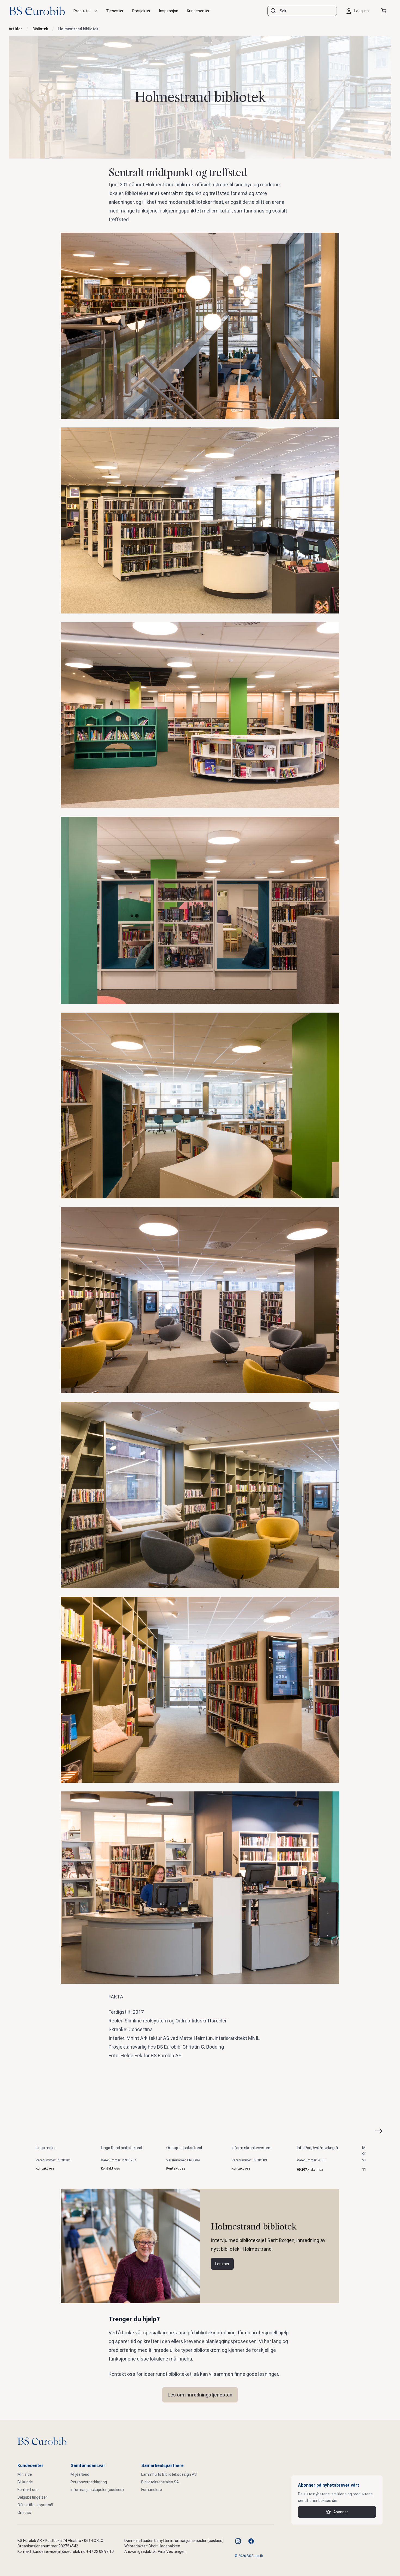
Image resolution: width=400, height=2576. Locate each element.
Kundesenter (198, 11)
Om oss (24, 2513)
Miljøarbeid (80, 2474)
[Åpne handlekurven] (385, 11)
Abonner (341, 2512)
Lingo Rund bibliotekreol (121, 2148)
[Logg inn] (359, 11)
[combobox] (302, 11)
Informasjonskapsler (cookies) (97, 2490)
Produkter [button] (82, 11)
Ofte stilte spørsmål (35, 2505)
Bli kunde (25, 2482)
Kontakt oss (28, 2490)
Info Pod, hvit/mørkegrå (317, 2148)
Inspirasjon (169, 11)
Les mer (222, 2264)
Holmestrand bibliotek (78, 29)
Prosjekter (141, 11)
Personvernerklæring (89, 2482)
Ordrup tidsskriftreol (184, 2148)
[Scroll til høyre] (385, 2131)
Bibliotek (40, 29)
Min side (25, 2474)
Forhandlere (152, 2490)
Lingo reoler (46, 2148)
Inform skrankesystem (252, 2148)
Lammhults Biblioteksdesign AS (169, 2474)
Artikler (15, 29)
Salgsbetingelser (32, 2497)
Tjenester (115, 11)
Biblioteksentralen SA (160, 2482)
